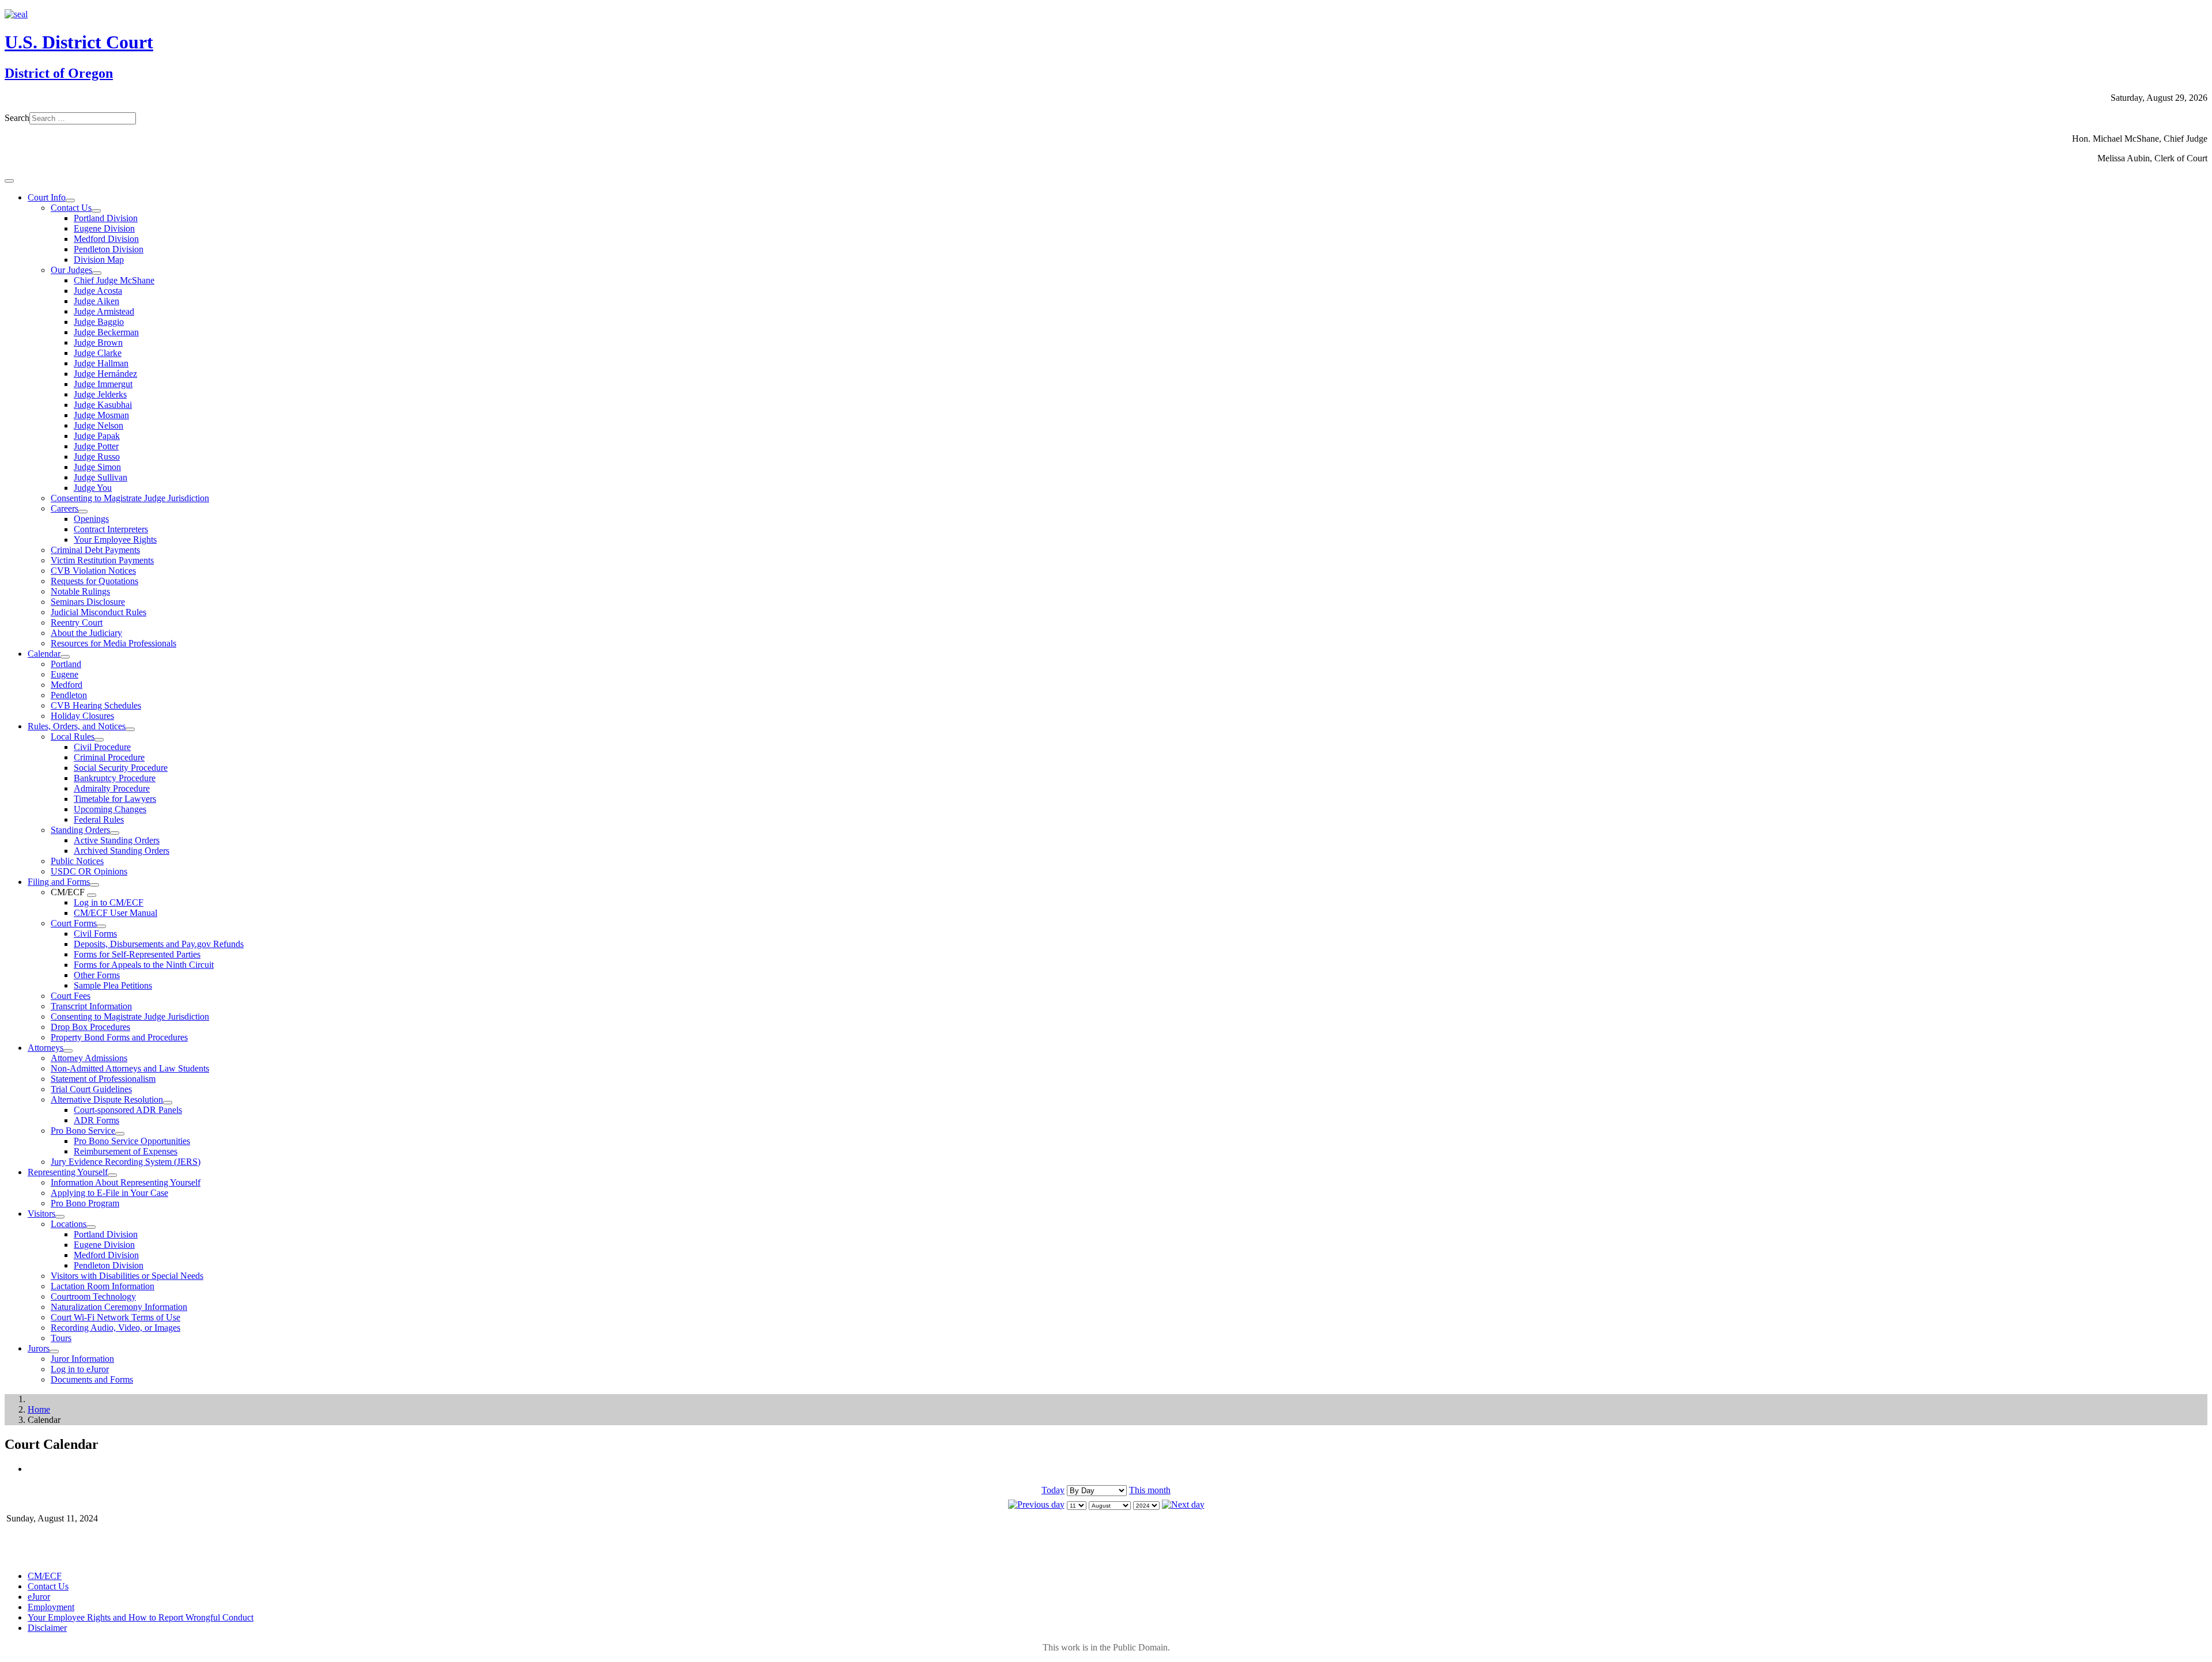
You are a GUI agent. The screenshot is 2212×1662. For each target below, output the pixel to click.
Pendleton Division (109, 249)
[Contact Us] (96, 211)
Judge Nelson (99, 425)
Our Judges (71, 270)
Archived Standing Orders (122, 851)
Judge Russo (97, 457)
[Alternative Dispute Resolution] (168, 1103)
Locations (69, 1224)
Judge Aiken (96, 301)
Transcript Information (91, 1006)
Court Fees (71, 996)
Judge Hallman (101, 363)
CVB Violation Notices (93, 571)
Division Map (99, 260)
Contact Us (71, 208)
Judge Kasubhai (103, 405)
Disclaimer (47, 1628)
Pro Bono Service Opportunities (132, 1141)
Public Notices (77, 861)
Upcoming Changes (110, 809)
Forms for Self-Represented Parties (137, 954)
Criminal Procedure (109, 757)
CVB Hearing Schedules (96, 705)
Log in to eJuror (80, 1369)
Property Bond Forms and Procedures (119, 1037)
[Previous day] (1036, 1504)
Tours (61, 1338)
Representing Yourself (68, 1172)
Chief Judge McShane (114, 280)
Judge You (93, 488)
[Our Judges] (97, 273)
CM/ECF (45, 1576)
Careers (65, 508)
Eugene (65, 674)
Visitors (41, 1214)
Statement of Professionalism (103, 1079)
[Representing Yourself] (112, 1175)
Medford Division (106, 239)
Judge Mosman (101, 415)
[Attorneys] (68, 1051)
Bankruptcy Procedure (115, 778)
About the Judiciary (86, 633)
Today (1053, 1490)
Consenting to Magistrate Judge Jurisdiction (130, 498)
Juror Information (82, 1359)
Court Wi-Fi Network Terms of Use (115, 1317)
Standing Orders (80, 830)
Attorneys (46, 1048)
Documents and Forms (92, 1379)
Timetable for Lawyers (115, 799)
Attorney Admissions (89, 1058)
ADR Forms (96, 1120)
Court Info (47, 197)
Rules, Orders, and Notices (77, 726)
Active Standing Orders (117, 840)
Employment (51, 1607)
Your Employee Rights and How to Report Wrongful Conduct (141, 1617)
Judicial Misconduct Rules (99, 612)
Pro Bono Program (85, 1203)
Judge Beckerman (106, 332)
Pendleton (69, 695)
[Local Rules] (99, 740)
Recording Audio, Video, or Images (115, 1328)
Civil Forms (95, 934)
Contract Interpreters (111, 529)
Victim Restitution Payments (102, 560)
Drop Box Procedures (90, 1027)
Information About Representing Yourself (126, 1182)
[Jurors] (54, 1351)
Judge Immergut (103, 384)
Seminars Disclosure (88, 602)
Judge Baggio (99, 322)
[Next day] (1183, 1504)
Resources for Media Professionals (113, 643)
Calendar (44, 654)
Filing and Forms (59, 882)
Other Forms (97, 975)
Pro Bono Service (83, 1131)
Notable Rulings (80, 591)
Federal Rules (99, 819)
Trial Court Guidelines (91, 1089)
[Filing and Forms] (94, 885)
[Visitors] (60, 1217)
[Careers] (83, 512)
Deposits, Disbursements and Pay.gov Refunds (159, 944)
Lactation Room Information (103, 1286)
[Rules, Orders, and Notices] (130, 729)
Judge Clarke (98, 353)
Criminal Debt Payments (95, 550)
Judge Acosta (98, 291)
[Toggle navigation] (9, 181)
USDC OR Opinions (89, 871)
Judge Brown (98, 342)
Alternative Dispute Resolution (107, 1099)
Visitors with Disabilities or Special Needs (127, 1276)
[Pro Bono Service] (120, 1134)
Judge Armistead (104, 311)
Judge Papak (97, 436)
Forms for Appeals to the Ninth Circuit (144, 965)
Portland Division (106, 218)
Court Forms (74, 923)
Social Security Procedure (121, 768)
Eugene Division (104, 228)
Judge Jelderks (100, 394)
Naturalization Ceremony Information (119, 1307)
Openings (91, 519)
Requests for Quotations (94, 581)
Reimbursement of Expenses (126, 1151)
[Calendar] (65, 657)
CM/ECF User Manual (115, 913)
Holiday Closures (82, 716)
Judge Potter (96, 446)
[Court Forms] (101, 926)
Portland (66, 664)
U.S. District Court (79, 42)
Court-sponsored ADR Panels (128, 1110)
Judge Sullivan (101, 477)
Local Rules (73, 737)
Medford (67, 685)
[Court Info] (70, 200)
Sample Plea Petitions (113, 985)
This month (1150, 1490)
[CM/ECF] (92, 895)
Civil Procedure (102, 747)
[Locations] (91, 1227)
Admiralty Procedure (112, 788)
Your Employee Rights (115, 540)
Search (17, 118)
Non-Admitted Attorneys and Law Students (130, 1068)
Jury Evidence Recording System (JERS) (126, 1162)
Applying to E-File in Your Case (109, 1193)
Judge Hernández (105, 374)
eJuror (39, 1597)
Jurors (39, 1348)
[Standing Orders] (115, 833)
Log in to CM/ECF (109, 902)
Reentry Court (77, 622)
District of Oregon (59, 73)
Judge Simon (97, 467)
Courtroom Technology (93, 1296)
